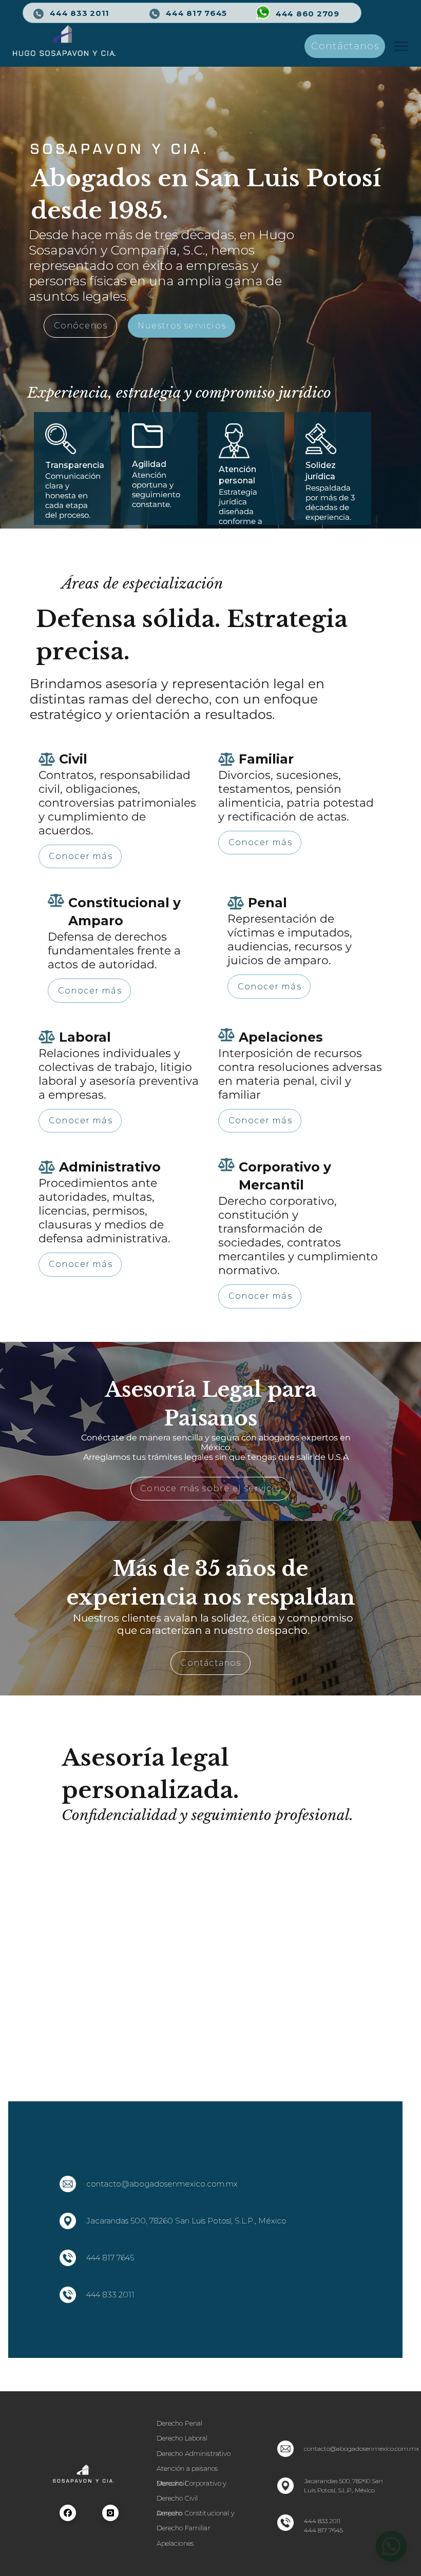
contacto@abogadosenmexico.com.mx (162, 2184)
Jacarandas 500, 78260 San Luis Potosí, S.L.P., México (186, 2221)
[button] (401, 46)
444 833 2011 (110, 2295)
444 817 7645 (196, 13)
